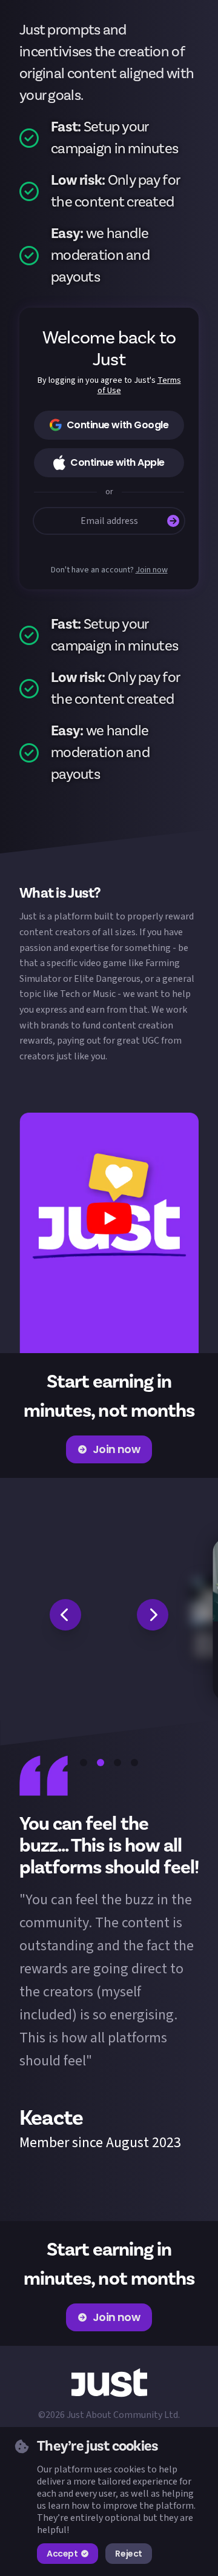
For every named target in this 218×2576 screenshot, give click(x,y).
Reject (128, 2554)
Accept (62, 2554)
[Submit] (173, 521)
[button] (109, 1233)
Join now (152, 570)
